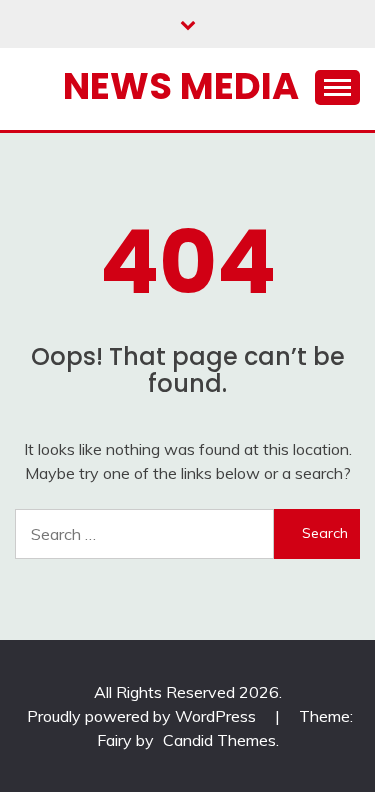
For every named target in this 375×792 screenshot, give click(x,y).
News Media (181, 86)
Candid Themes (219, 740)
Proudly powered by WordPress (143, 716)
